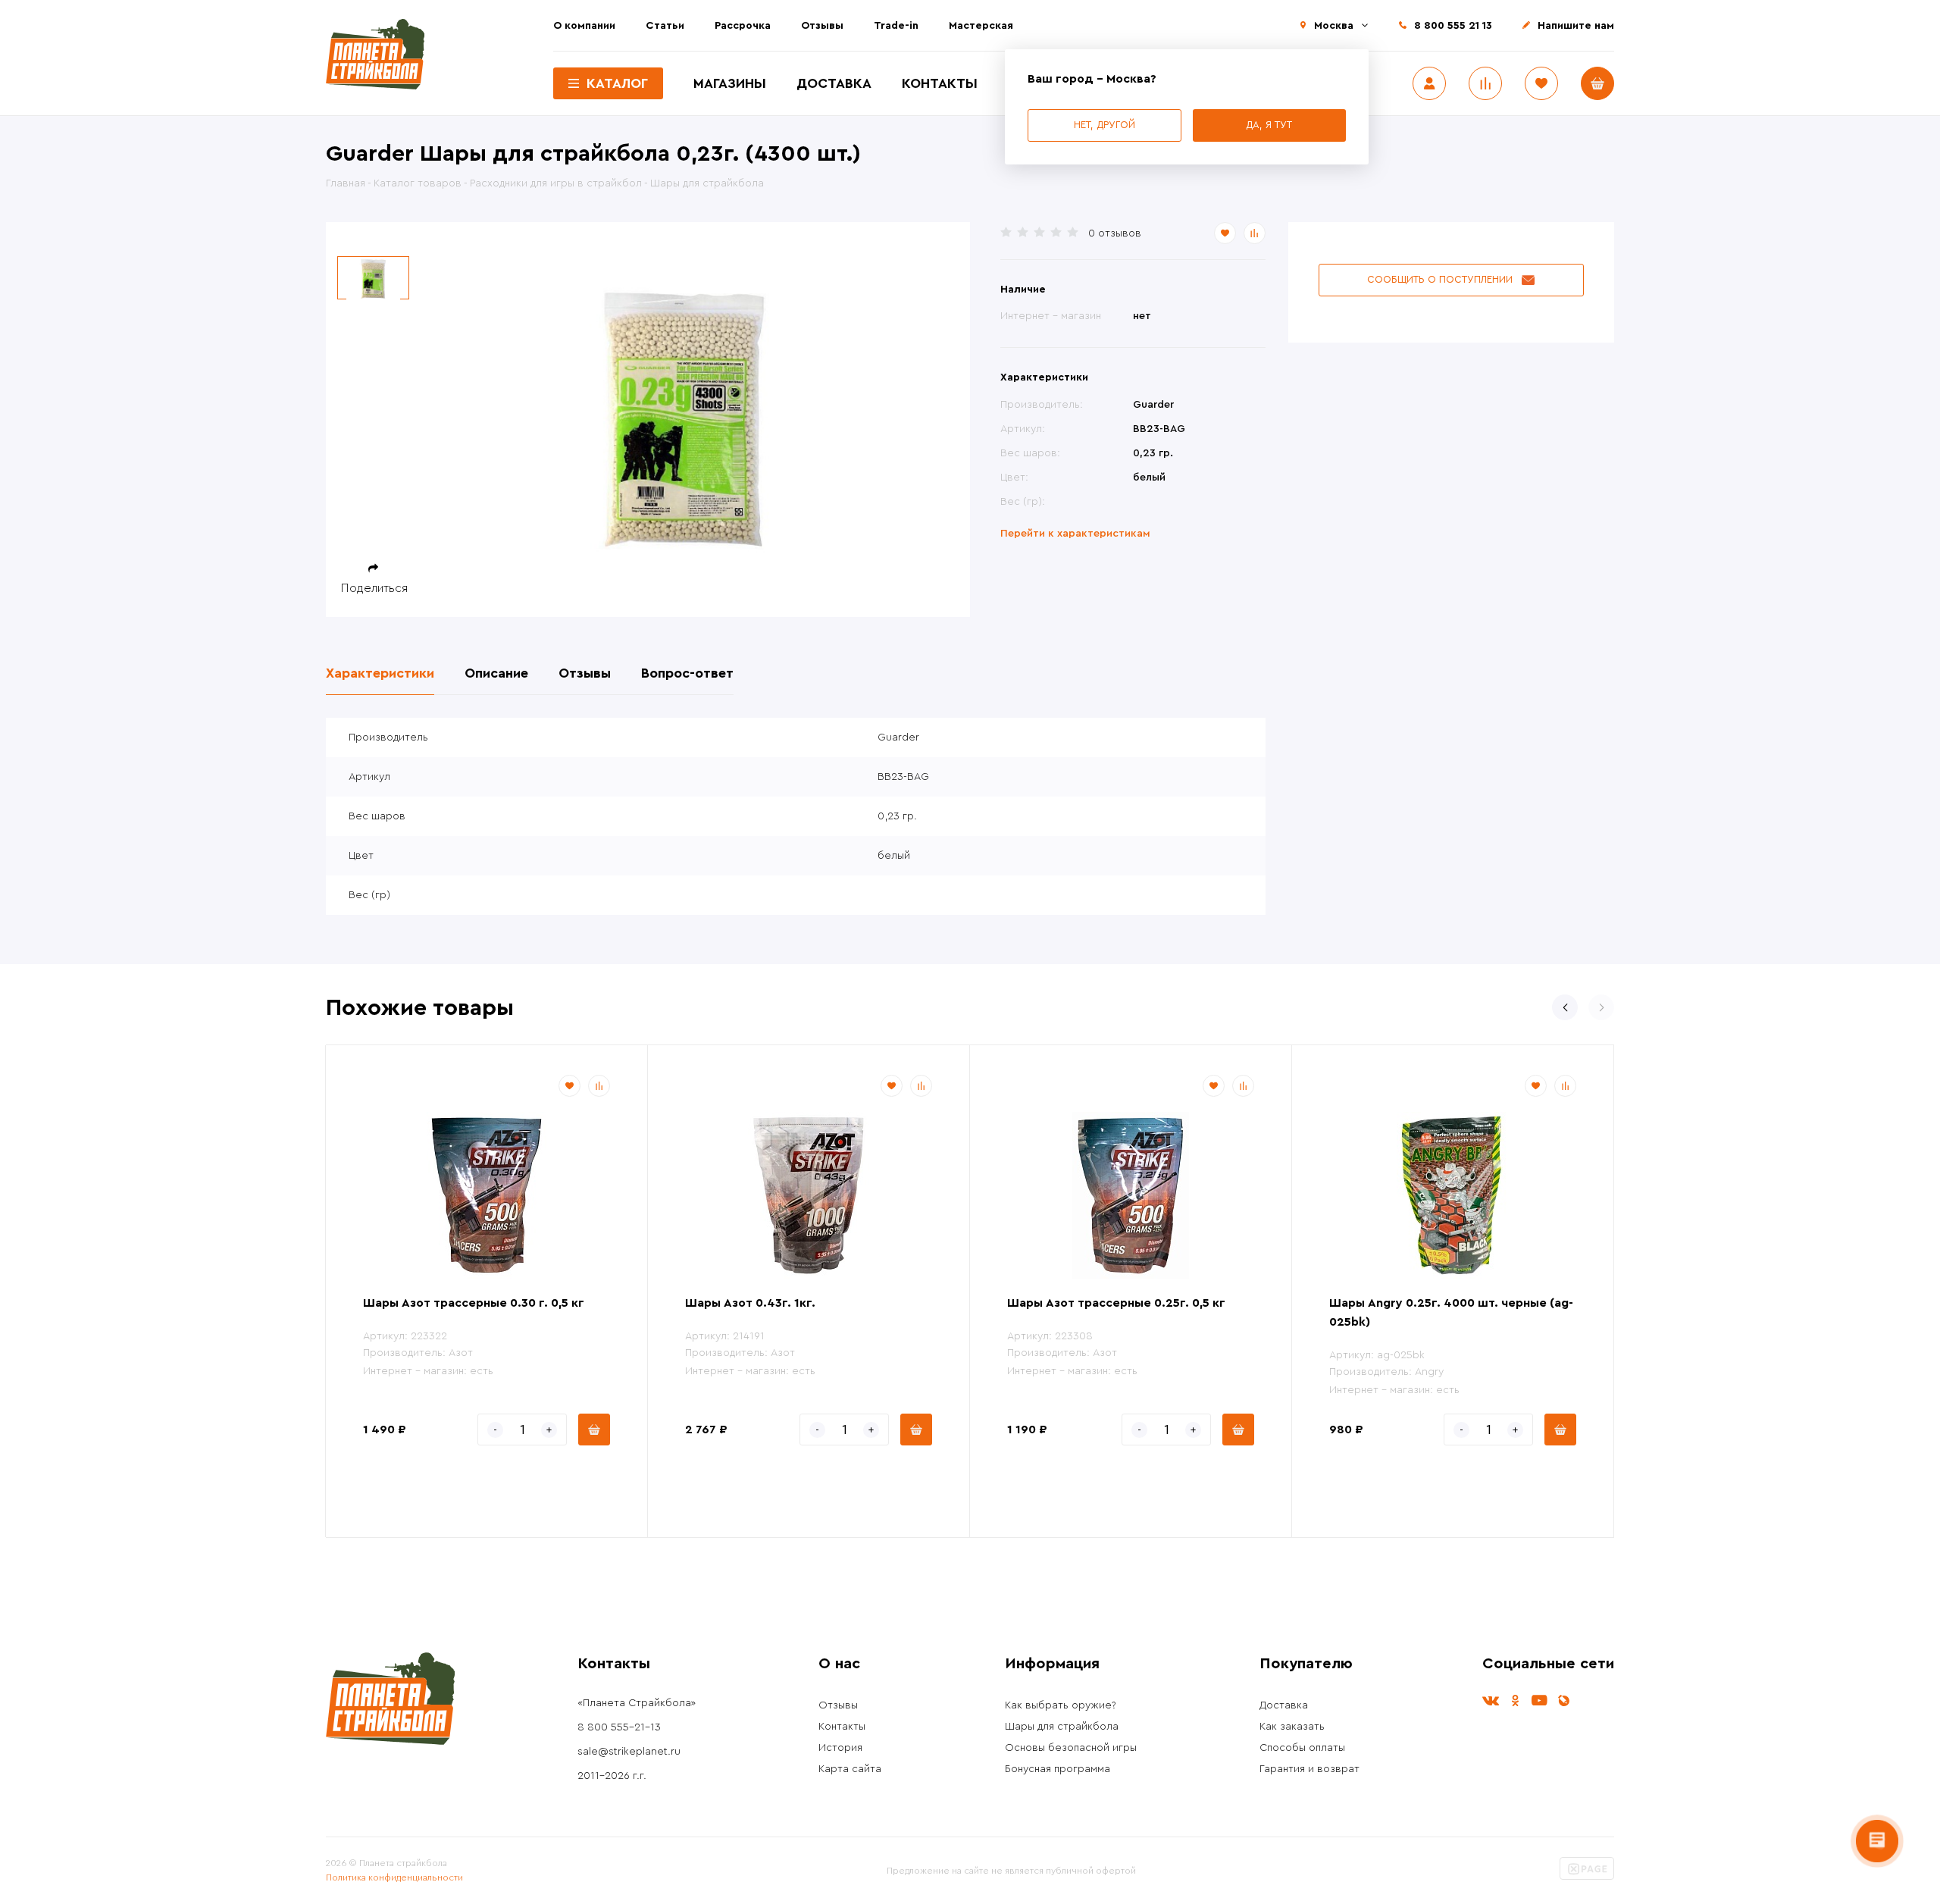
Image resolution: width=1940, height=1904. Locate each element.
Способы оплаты (1302, 1748)
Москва (1334, 26)
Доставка (834, 83)
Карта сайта (850, 1769)
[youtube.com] (1539, 1700)
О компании (584, 26)
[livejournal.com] (1563, 1700)
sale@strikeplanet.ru (629, 1752)
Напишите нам (1576, 26)
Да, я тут (1269, 125)
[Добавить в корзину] (594, 1430)
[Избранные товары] (1541, 83)
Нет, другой (1105, 125)
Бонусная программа (1058, 1769)
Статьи (665, 26)
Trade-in (896, 26)
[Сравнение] (1485, 83)
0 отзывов (1115, 233)
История (840, 1748)
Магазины (730, 83)
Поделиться (374, 588)
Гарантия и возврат (1309, 1769)
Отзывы (822, 26)
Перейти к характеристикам (1075, 534)
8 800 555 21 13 (1453, 26)
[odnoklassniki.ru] (1515, 1700)
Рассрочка (743, 26)
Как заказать (1292, 1727)
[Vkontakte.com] (1491, 1700)
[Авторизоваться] (1429, 83)
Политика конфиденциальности (394, 1877)
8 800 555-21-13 (619, 1727)
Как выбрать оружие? (1061, 1705)
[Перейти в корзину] (1597, 83)
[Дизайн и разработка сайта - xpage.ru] (1587, 1877)
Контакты (940, 83)
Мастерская (981, 26)
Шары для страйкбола (1062, 1727)
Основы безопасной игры (1071, 1748)
